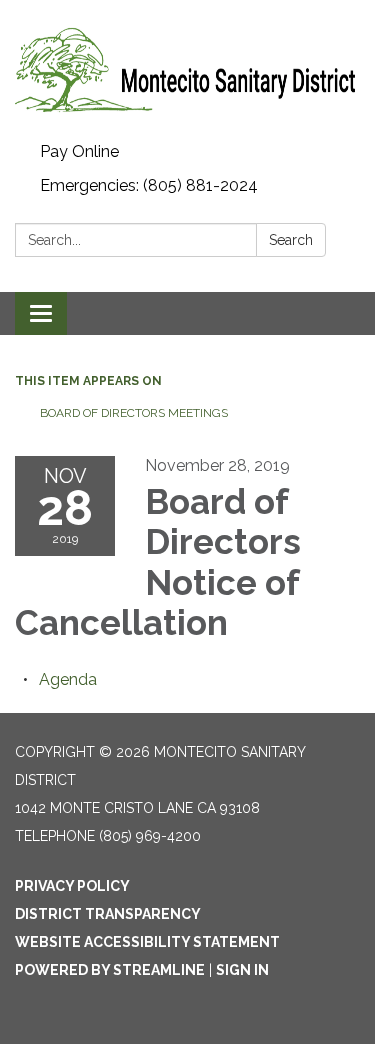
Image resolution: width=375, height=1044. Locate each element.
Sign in (242, 970)
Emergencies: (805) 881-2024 (149, 185)
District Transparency (108, 914)
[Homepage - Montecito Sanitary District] (187, 67)
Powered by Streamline (110, 970)
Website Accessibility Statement (147, 942)
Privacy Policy (72, 886)
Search (291, 240)
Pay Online (79, 151)
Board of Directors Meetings (134, 413)
